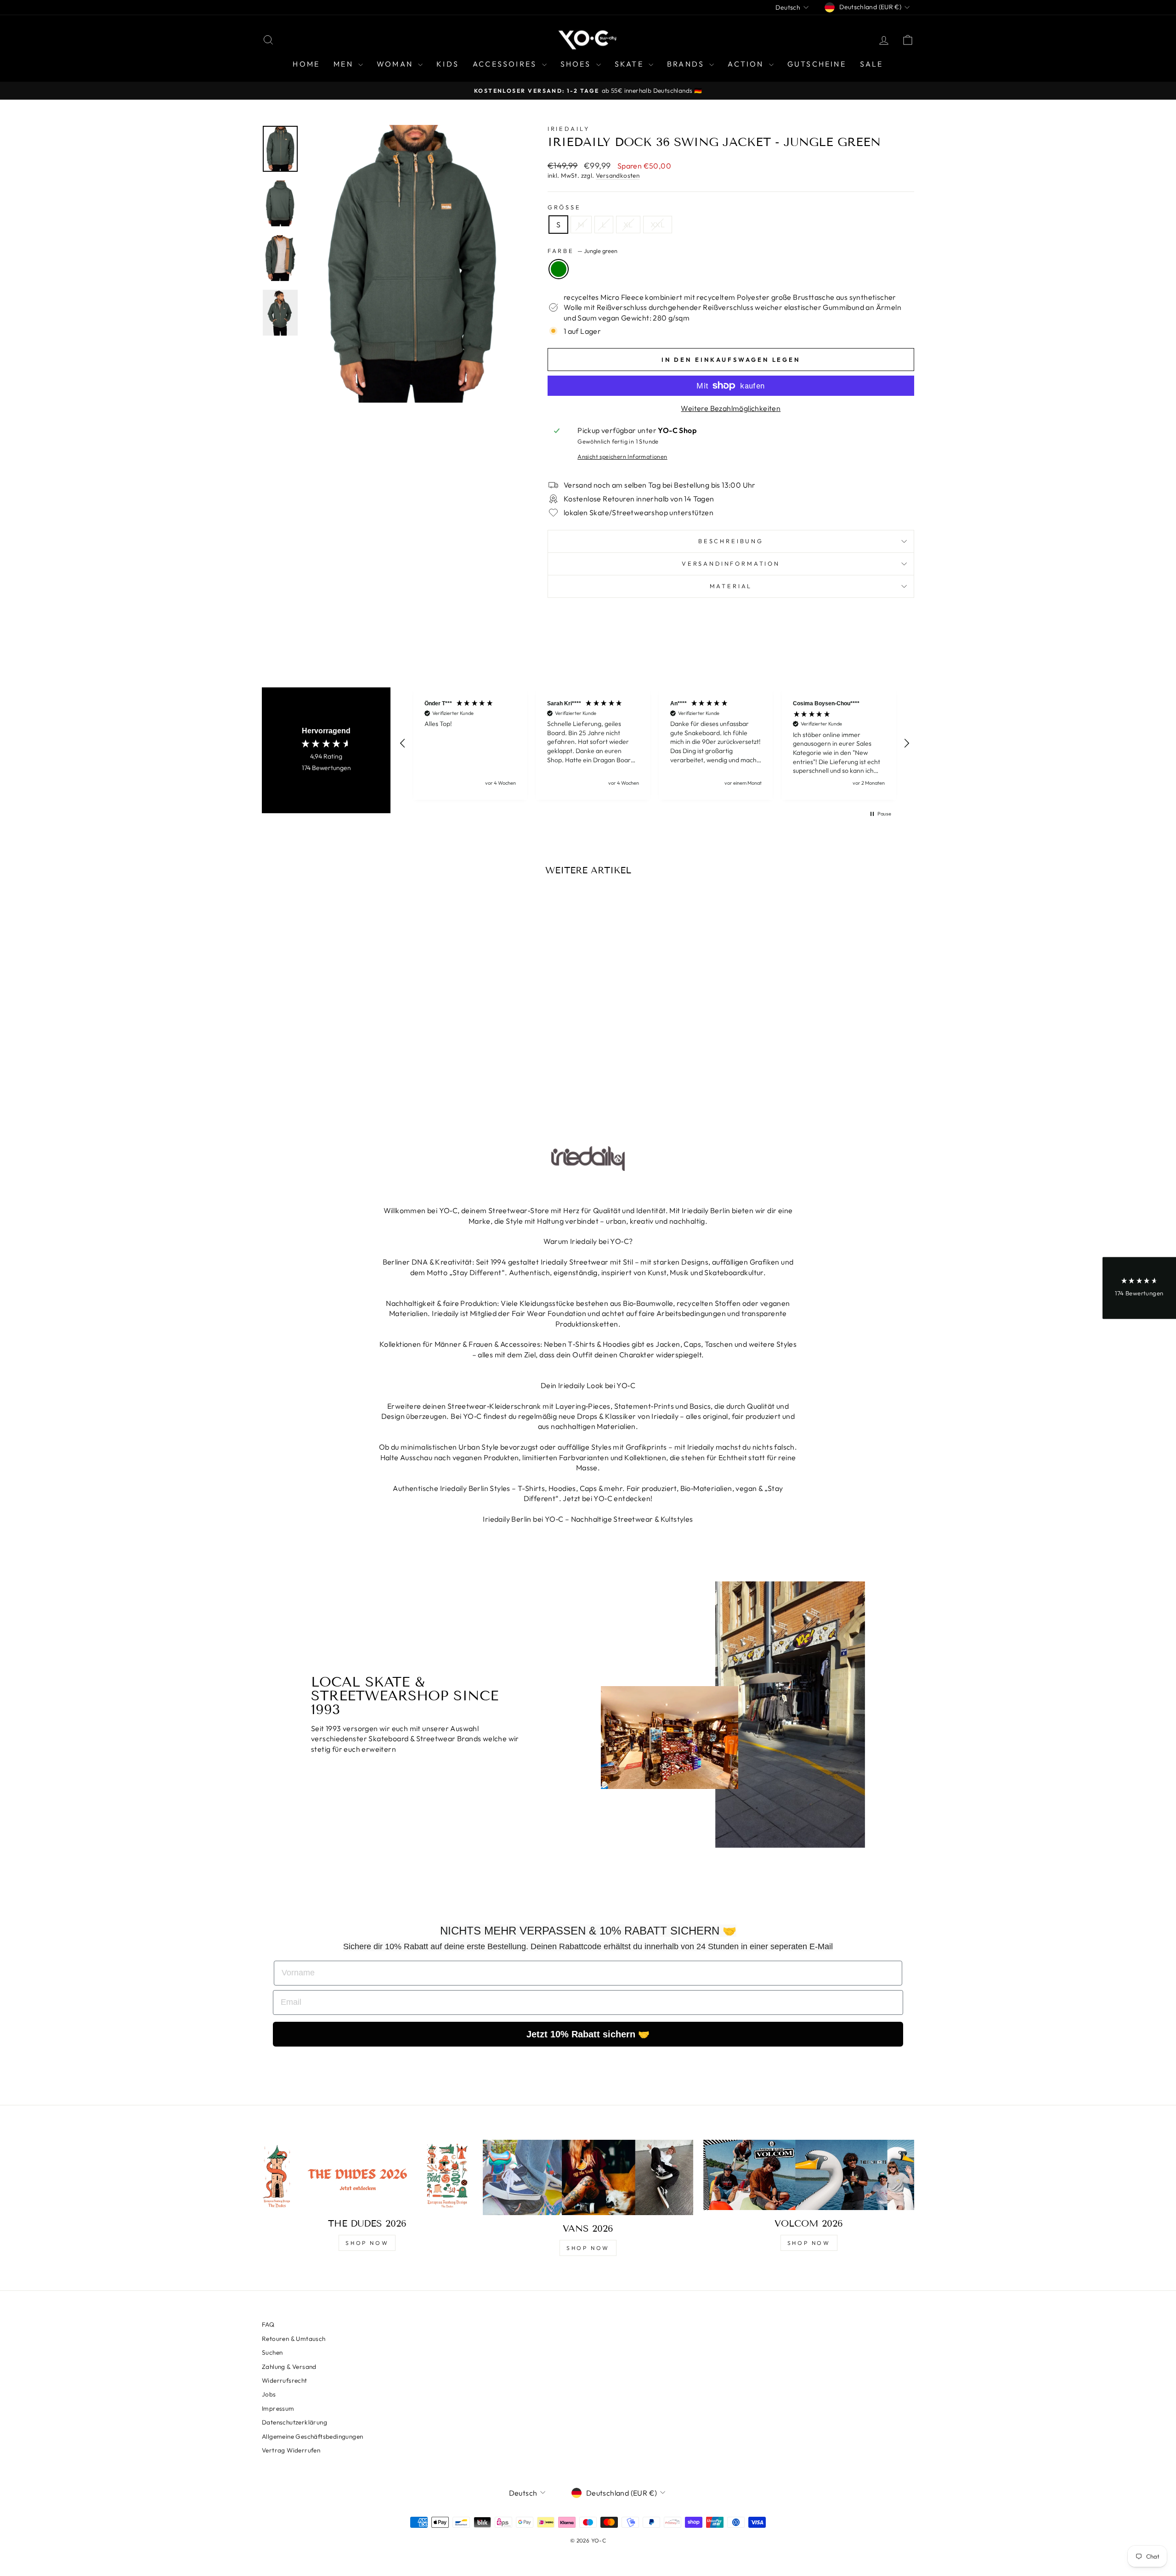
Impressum (278, 2408)
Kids (448, 64)
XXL (658, 225)
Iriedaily (569, 129)
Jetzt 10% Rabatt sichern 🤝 (588, 2034)
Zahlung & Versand (289, 2367)
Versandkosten (618, 175)
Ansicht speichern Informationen (622, 456)
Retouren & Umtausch (294, 2339)
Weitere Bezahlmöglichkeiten (731, 408)
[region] (655, 744)
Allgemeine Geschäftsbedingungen (312, 2436)
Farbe (582, 251)
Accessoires (506, 64)
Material (731, 586)
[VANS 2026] (588, 2177)
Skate (630, 64)
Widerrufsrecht (285, 2380)
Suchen (272, 2352)
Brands (687, 64)
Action (747, 64)
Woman (396, 64)
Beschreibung (731, 541)
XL (628, 225)
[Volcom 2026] (809, 2175)
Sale (872, 64)
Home (306, 64)
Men (345, 64)
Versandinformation (731, 563)
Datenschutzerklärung (294, 2422)
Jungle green (559, 269)
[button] (403, 743)
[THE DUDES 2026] (367, 2175)
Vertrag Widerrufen (291, 2450)
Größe (564, 207)
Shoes (577, 64)
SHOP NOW (367, 2243)
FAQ (268, 2324)
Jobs (269, 2394)
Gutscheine (817, 64)
